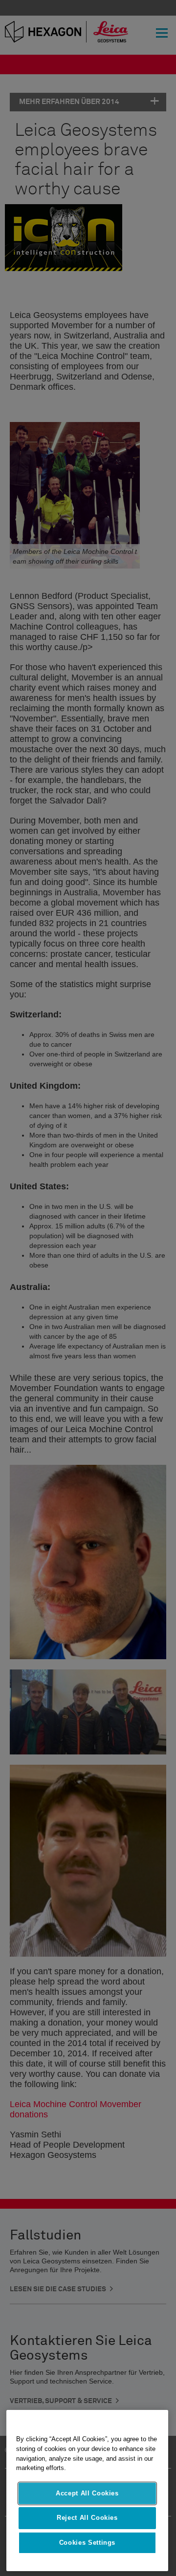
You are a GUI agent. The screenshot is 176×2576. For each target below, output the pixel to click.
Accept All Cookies (87, 2493)
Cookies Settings (88, 2543)
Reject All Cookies (87, 2518)
